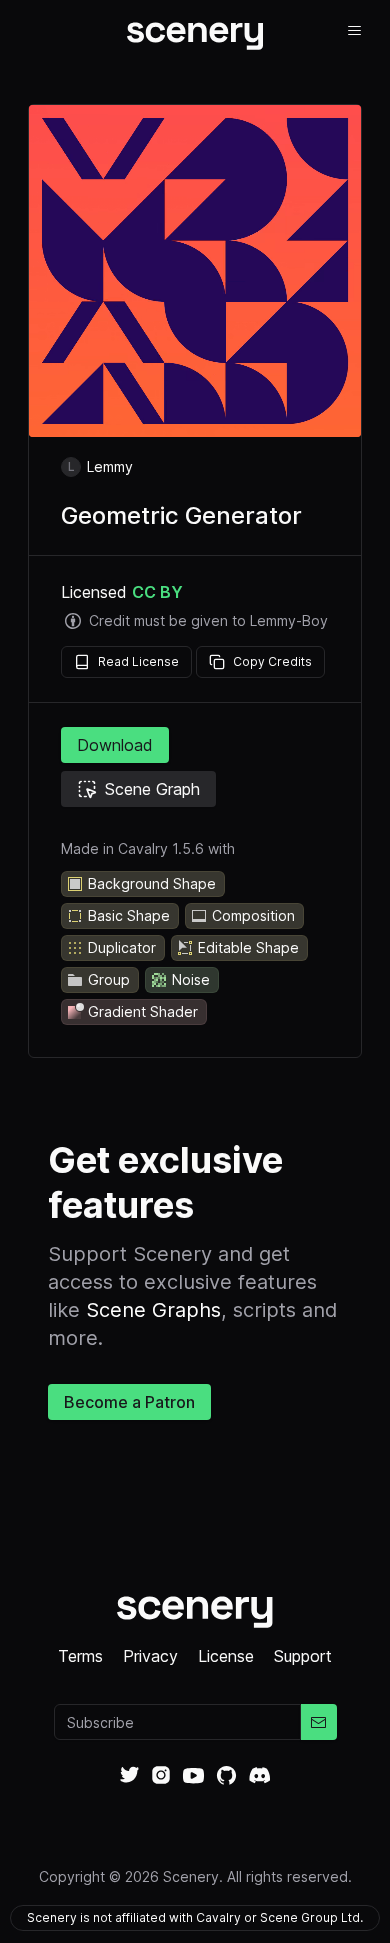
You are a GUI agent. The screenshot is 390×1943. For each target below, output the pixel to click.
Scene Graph (152, 789)
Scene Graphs (153, 1310)
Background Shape (152, 883)
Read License (138, 661)
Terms (80, 1656)
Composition (253, 915)
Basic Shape (129, 915)
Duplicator (122, 947)
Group (109, 979)
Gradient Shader (143, 1011)
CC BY (157, 592)
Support (303, 1656)
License (226, 1656)
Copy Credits (272, 661)
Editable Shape (248, 947)
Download (115, 745)
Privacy (150, 1656)
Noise (191, 979)
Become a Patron (129, 1402)
